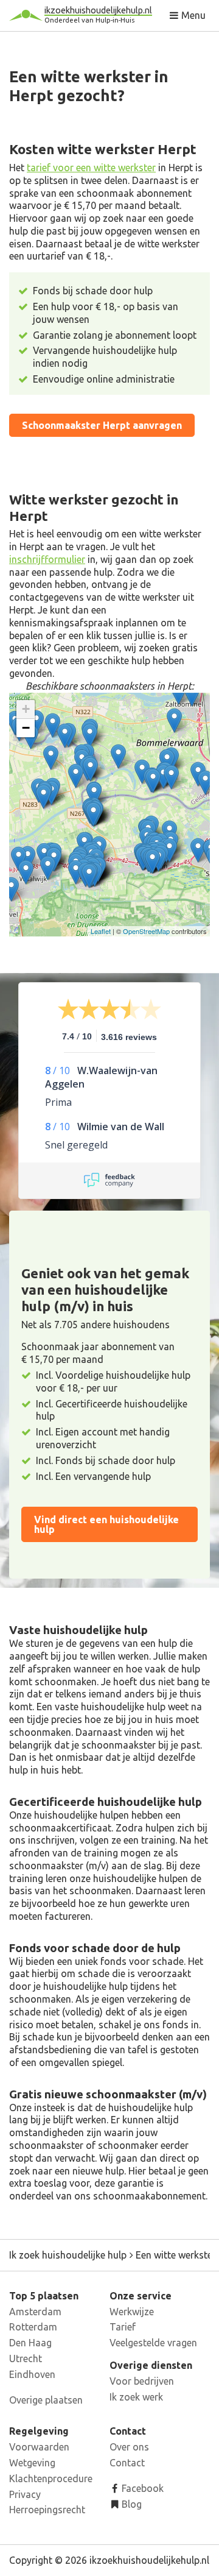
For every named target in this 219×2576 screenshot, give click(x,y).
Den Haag (30, 2343)
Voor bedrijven (142, 2381)
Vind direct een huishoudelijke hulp (106, 1524)
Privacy (25, 2494)
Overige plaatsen (46, 2400)
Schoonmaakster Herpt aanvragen (102, 425)
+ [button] (26, 709)
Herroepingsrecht (47, 2510)
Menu (192, 15)
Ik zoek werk (136, 2397)
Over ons (129, 2447)
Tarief (123, 2327)
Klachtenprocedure (51, 2479)
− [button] (26, 728)
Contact (127, 2463)
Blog (130, 2504)
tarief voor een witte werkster (91, 168)
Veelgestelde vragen (153, 2343)
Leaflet (101, 931)
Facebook (141, 2488)
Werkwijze (132, 2312)
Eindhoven (32, 2374)
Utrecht (26, 2358)
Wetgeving (32, 2463)
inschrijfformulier (47, 559)
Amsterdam (35, 2312)
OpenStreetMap (146, 931)
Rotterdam (33, 2327)
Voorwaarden (39, 2447)
